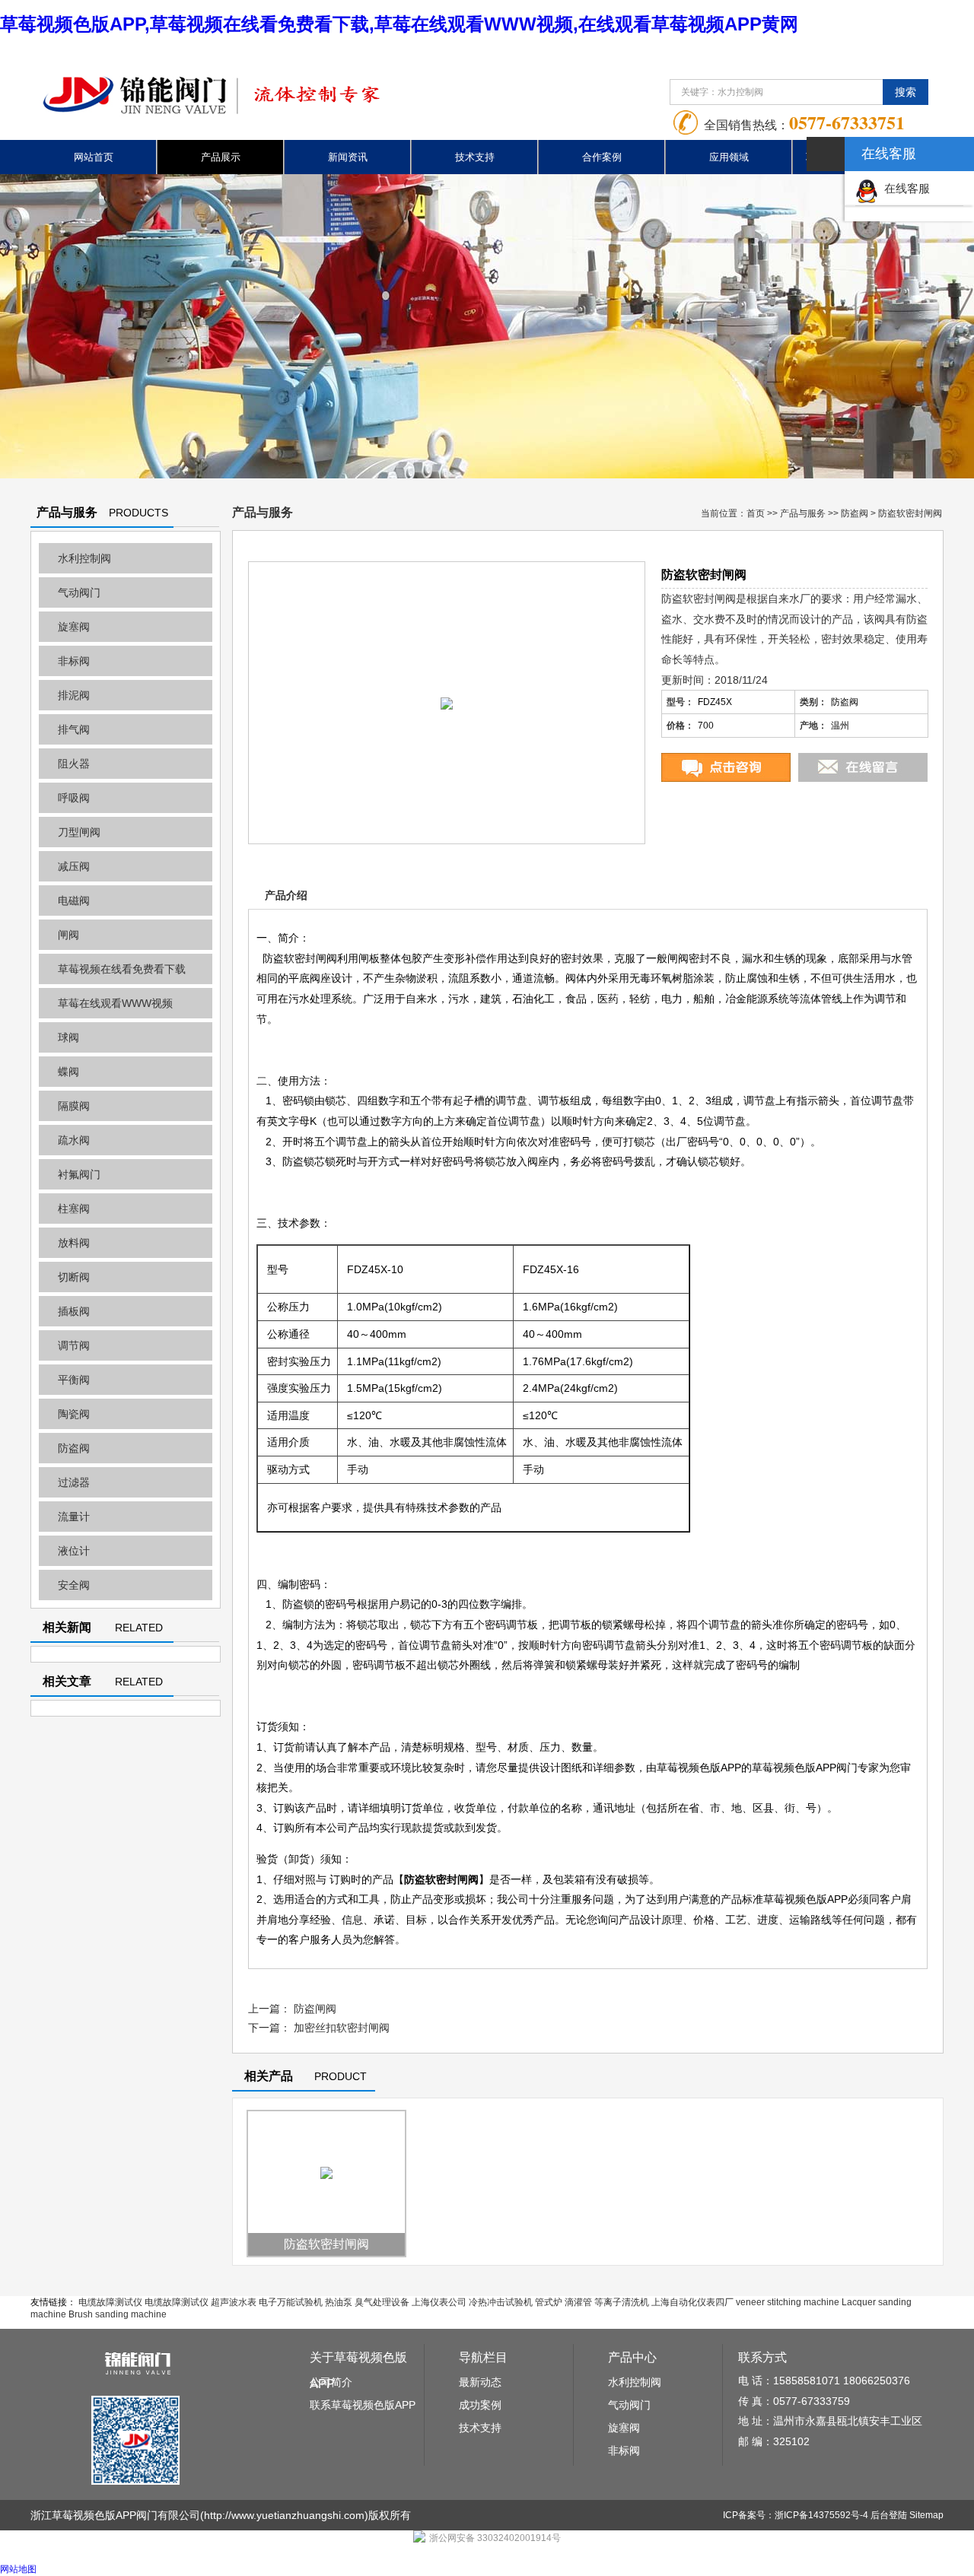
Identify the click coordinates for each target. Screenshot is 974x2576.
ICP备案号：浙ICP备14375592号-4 (796, 2515)
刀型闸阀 (79, 832)
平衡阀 (74, 1380)
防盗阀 (74, 1448)
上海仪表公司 (439, 2302)
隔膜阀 (74, 1106)
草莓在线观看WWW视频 (115, 1003)
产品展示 (221, 157)
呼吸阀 (74, 798)
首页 (756, 513)
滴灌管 (578, 2302)
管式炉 (549, 2302)
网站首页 (94, 157)
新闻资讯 (348, 157)
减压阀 (74, 866)
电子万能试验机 (291, 2302)
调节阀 (74, 1345)
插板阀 (74, 1311)
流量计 (74, 1517)
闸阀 (68, 935)
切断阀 (74, 1277)
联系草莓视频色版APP (363, 2405)
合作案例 (602, 157)
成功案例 (480, 2405)
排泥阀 (74, 695)
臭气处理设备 (382, 2302)
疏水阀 (74, 1140)
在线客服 (904, 188)
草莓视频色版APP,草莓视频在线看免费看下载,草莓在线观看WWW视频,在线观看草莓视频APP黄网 (399, 24)
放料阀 (74, 1243)
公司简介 (331, 2382)
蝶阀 (68, 1072)
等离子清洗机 (622, 2302)
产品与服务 (803, 513)
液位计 (74, 1551)
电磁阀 (74, 900)
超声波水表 (234, 2302)
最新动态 (480, 2382)
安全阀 (74, 1585)
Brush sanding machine (118, 2314)
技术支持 (475, 157)
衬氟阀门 (79, 1174)
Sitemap (926, 2515)
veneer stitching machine (788, 2302)
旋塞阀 (74, 627)
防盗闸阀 (315, 2009)
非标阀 (74, 661)
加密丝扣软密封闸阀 (342, 2028)
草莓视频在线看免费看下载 (122, 969)
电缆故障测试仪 (110, 2302)
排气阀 (74, 729)
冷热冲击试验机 (501, 2302)
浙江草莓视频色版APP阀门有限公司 (115, 2515)
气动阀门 (79, 592)
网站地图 (18, 2569)
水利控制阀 (84, 558)
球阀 (68, 1037)
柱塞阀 (74, 1209)
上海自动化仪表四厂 (692, 2302)
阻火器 (74, 764)
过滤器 (74, 1482)
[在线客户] (826, 154)
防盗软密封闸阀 (326, 2244)
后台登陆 (889, 2515)
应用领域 (729, 157)
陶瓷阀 (74, 1414)
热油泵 (339, 2302)
